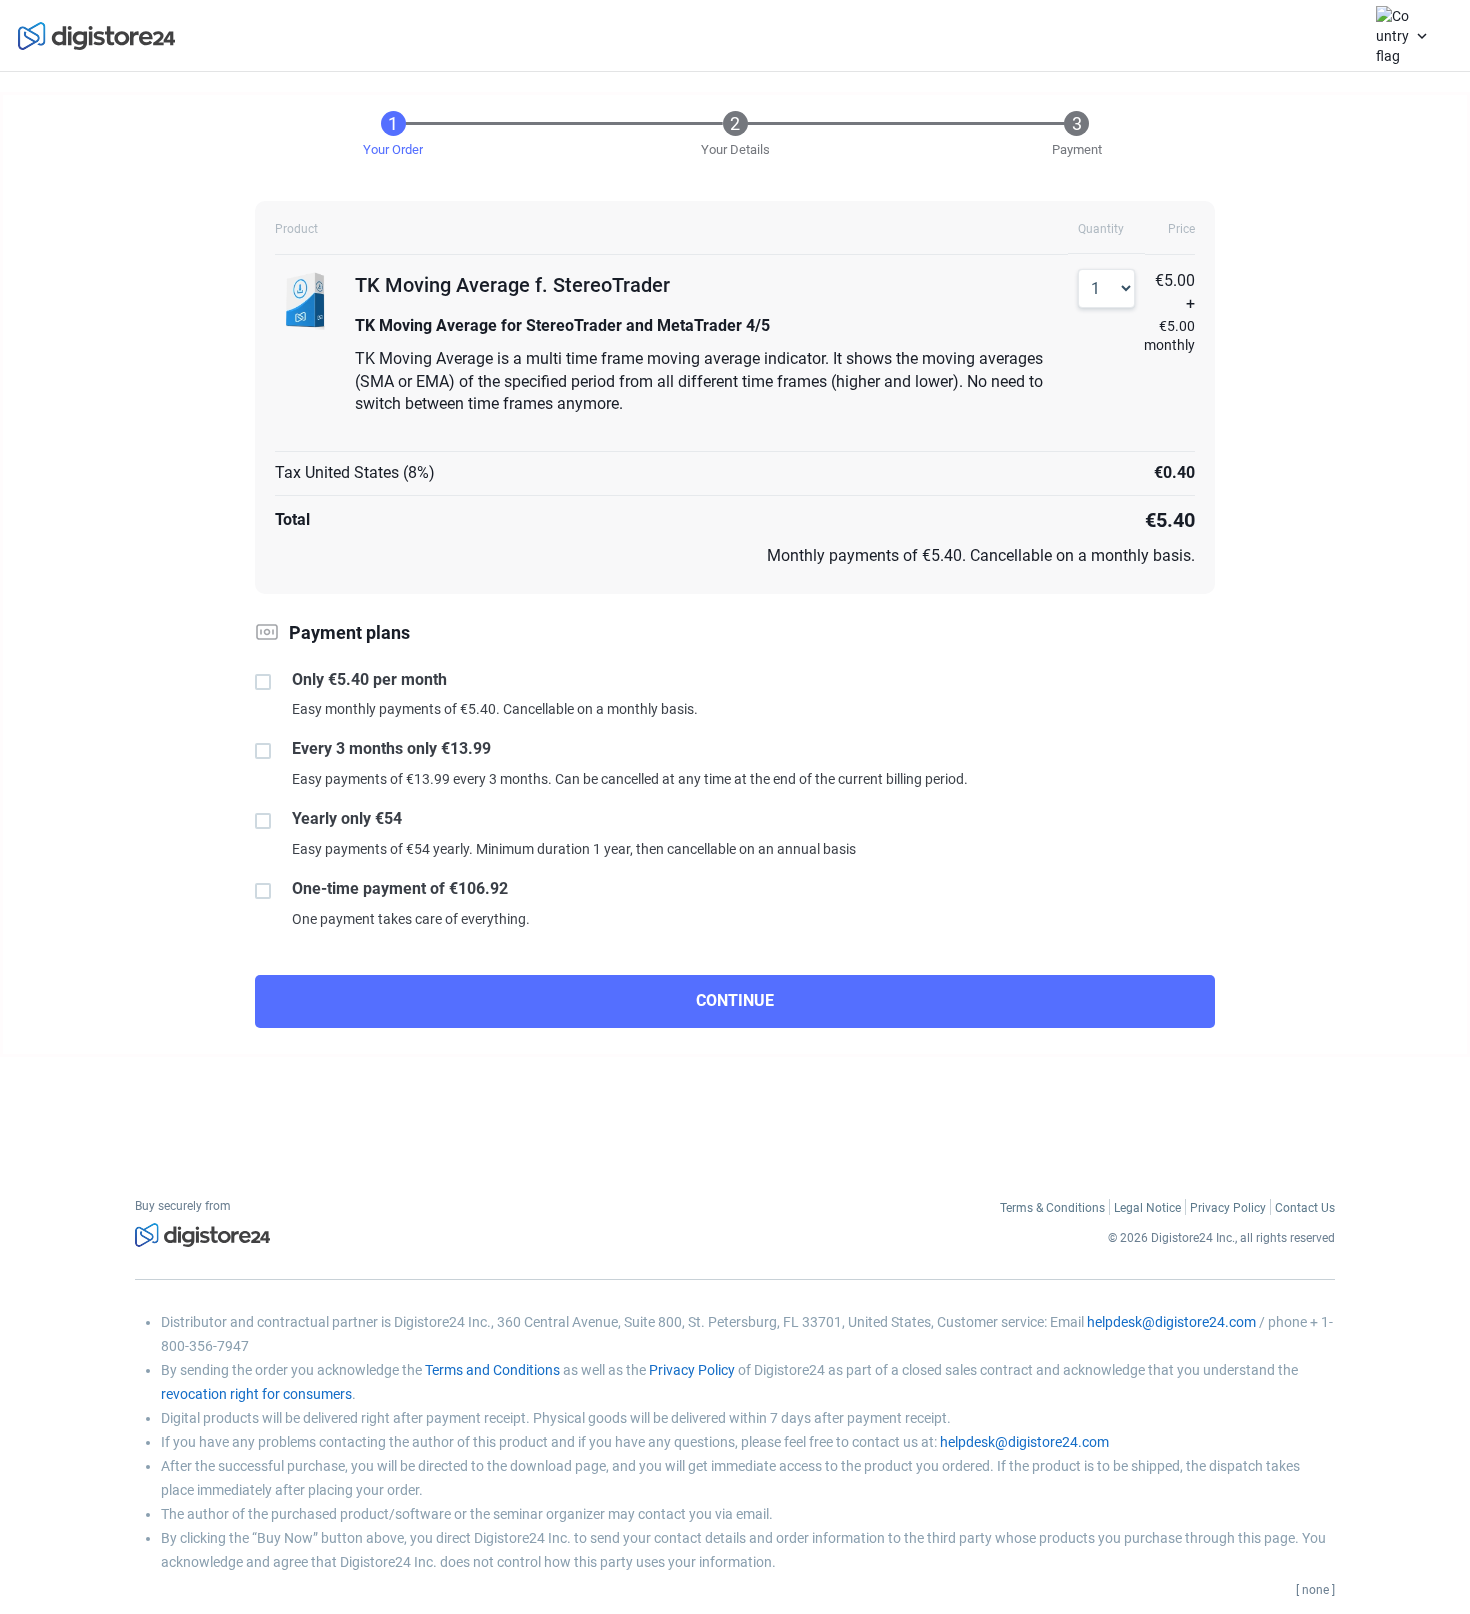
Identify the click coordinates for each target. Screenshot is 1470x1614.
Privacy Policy (692, 1370)
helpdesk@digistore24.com (1171, 1322)
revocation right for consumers (256, 1394)
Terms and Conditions (492, 1370)
